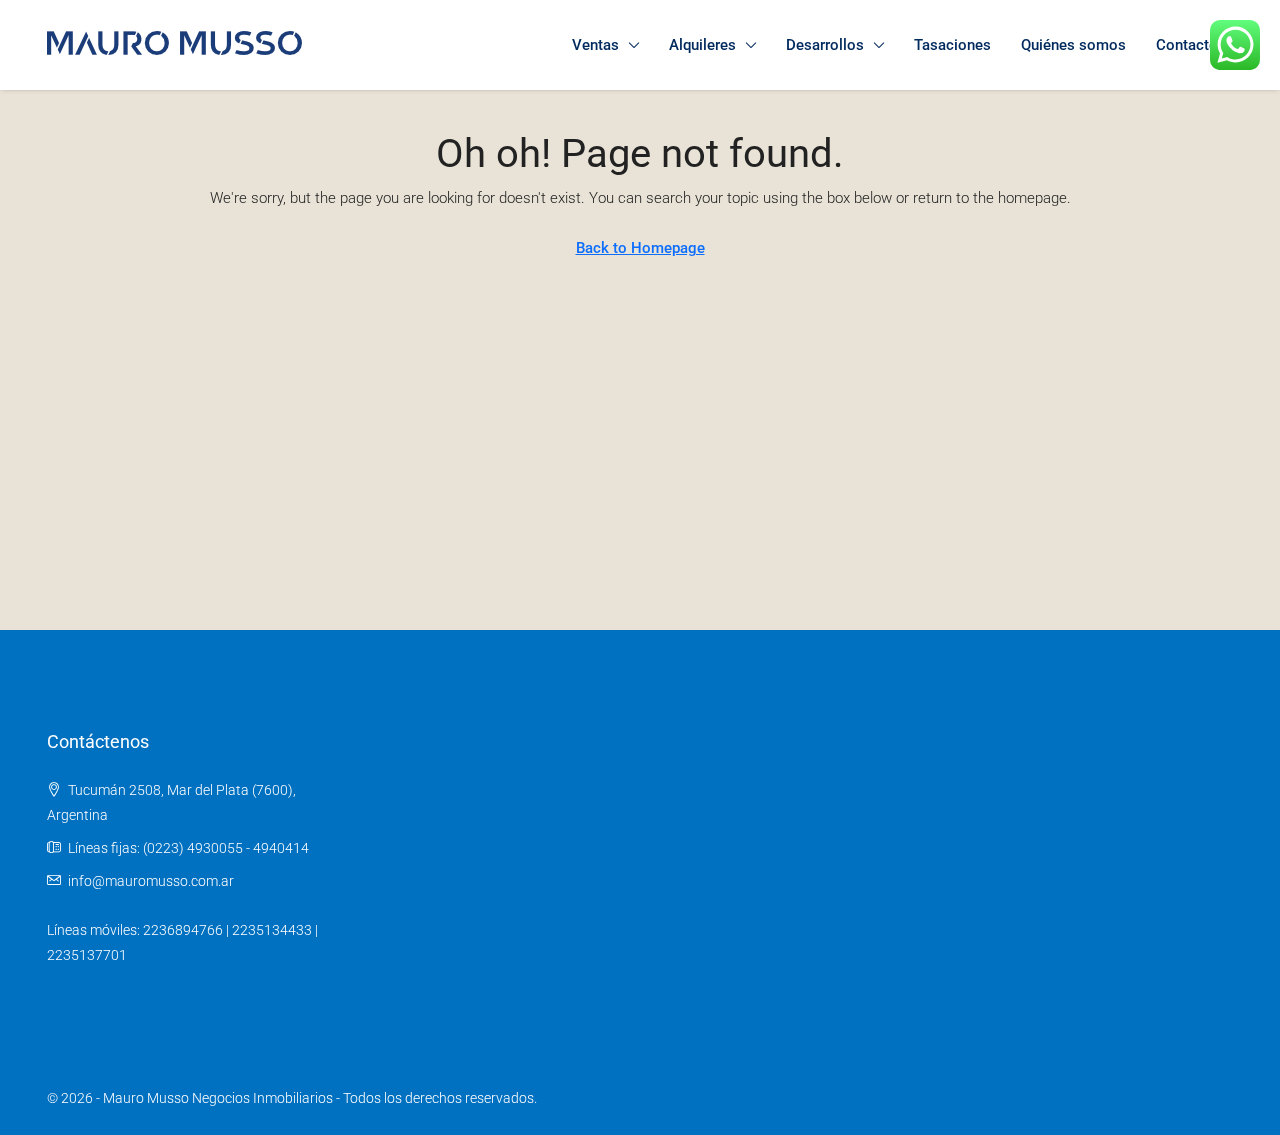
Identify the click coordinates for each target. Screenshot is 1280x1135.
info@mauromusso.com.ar (151, 881)
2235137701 (87, 955)
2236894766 (183, 930)
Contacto (1187, 45)
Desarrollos (825, 45)
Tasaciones (952, 45)
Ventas (595, 45)
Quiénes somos (1073, 45)
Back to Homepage (640, 248)
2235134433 (272, 930)
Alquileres (702, 45)
